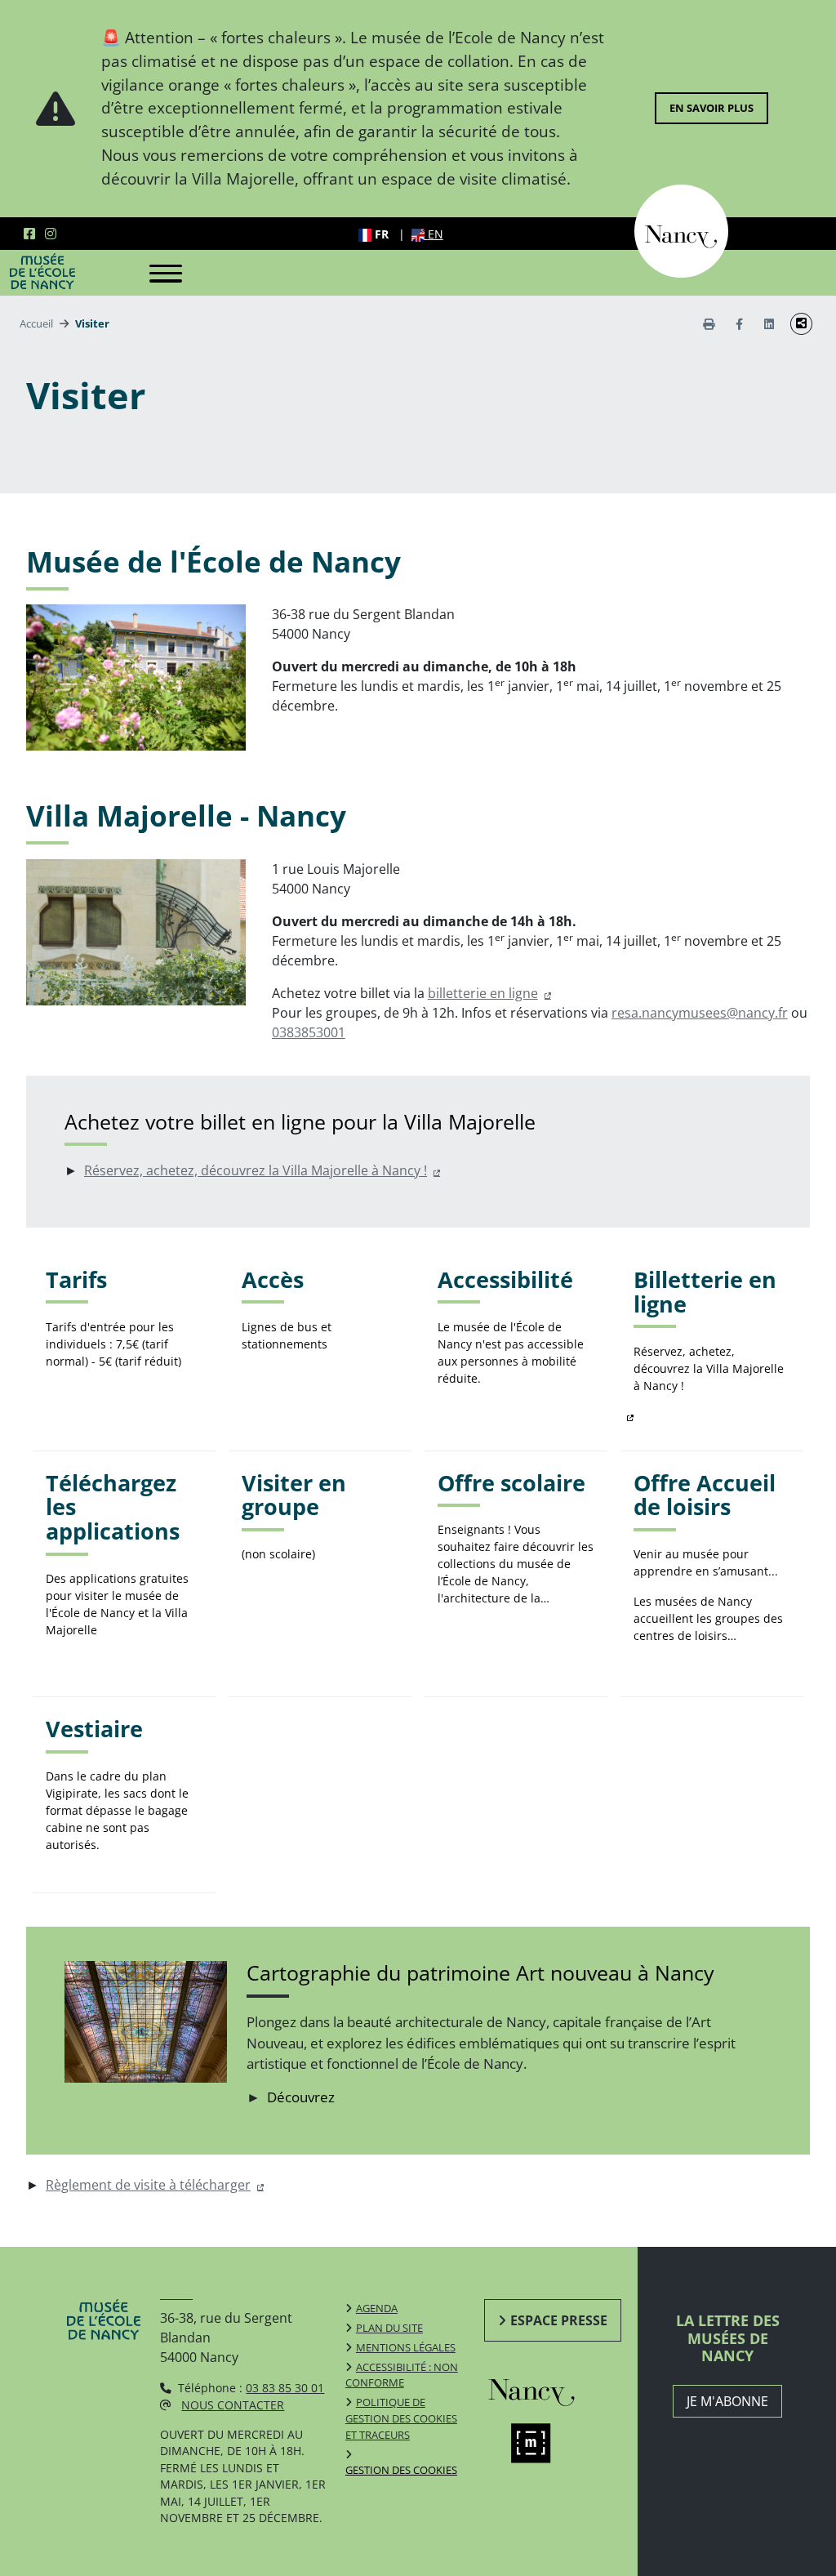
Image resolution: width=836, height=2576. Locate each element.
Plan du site (389, 2328)
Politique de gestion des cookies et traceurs (401, 2418)
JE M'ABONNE (727, 2401)
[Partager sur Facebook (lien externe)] (739, 324)
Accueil (36, 323)
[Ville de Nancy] (681, 230)
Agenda (377, 2308)
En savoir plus (711, 108)
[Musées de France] (544, 2443)
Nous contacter (233, 2405)
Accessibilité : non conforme (402, 2375)
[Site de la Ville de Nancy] (544, 2390)
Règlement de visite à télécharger (148, 2185)
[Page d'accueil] (42, 271)
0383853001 (309, 1032)
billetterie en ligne (483, 993)
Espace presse (559, 2320)
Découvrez (301, 2097)
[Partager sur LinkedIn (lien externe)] (769, 324)
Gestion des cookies (401, 2470)
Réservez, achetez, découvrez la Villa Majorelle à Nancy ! (256, 1170)
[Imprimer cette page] (709, 324)
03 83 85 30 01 (285, 2388)
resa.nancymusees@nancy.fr (700, 1013)
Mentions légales (406, 2347)
